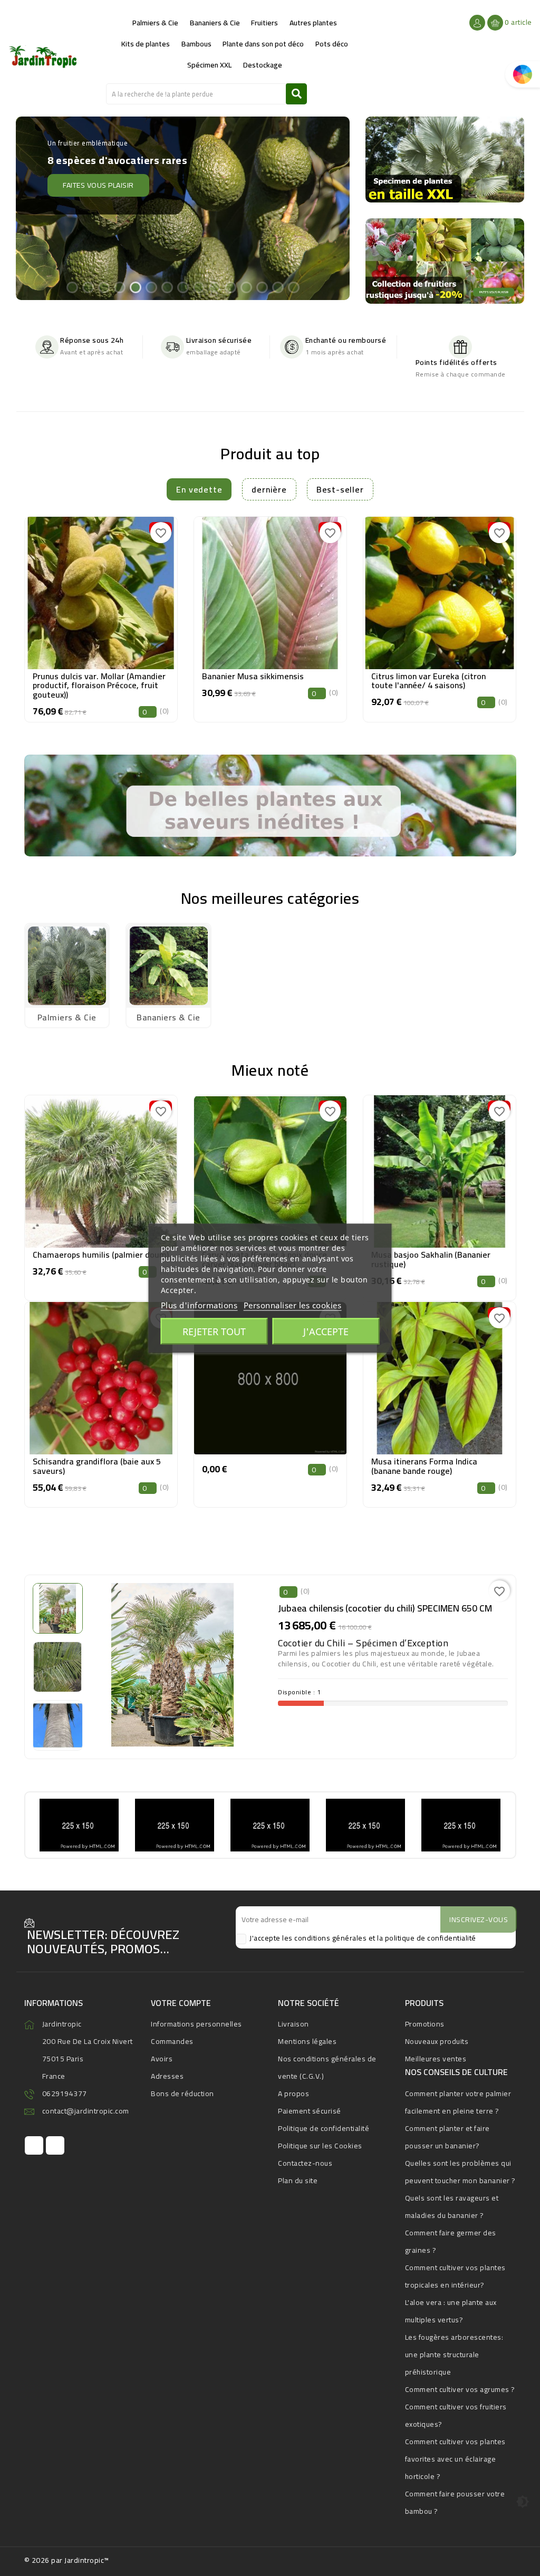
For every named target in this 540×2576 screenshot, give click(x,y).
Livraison (293, 2024)
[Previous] (35, 211)
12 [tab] (246, 287)
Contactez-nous (305, 2163)
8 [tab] (182, 287)
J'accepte (326, 1331)
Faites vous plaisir (80, 172)
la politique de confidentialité (427, 1938)
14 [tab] (277, 287)
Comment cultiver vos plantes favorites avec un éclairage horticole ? (455, 2459)
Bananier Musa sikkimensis (253, 676)
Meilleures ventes (436, 2059)
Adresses (167, 2076)
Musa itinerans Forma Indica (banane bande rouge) (424, 1466)
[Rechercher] (296, 94)
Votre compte (181, 2003)
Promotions (425, 2024)
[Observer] (101, 590)
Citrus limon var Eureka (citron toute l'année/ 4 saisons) (428, 681)
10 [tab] (214, 287)
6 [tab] (151, 287)
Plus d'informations (199, 1305)
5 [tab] (135, 287)
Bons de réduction (182, 2093)
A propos (293, 2093)
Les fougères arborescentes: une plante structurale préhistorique (454, 2355)
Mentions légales (307, 2041)
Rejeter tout (214, 1331)
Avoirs (162, 2059)
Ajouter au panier (101, 616)
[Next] (330, 211)
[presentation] (27, 609)
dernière (269, 489)
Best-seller (340, 489)
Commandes (172, 2041)
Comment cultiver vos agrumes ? (460, 2389)
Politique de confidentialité (324, 2128)
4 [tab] (119, 287)
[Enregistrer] (125, 590)
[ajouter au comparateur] (77, 590)
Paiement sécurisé (310, 2111)
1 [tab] (72, 287)
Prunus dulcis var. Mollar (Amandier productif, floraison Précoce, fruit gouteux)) (99, 685)
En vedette (199, 489)
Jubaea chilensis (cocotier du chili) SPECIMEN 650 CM (385, 1608)
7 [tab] (167, 287)
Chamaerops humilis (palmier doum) (101, 1255)
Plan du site (298, 2181)
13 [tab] (262, 287)
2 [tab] (88, 287)
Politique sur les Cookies (320, 2146)
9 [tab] (198, 287)
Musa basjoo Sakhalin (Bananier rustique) (431, 1259)
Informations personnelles (196, 2024)
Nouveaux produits (437, 2041)
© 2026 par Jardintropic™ (67, 2560)
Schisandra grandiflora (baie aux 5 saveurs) (97, 1466)
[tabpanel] (183, 208)
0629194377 (65, 2093)
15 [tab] (293, 287)
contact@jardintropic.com (86, 2111)
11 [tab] (230, 287)
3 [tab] (103, 287)
